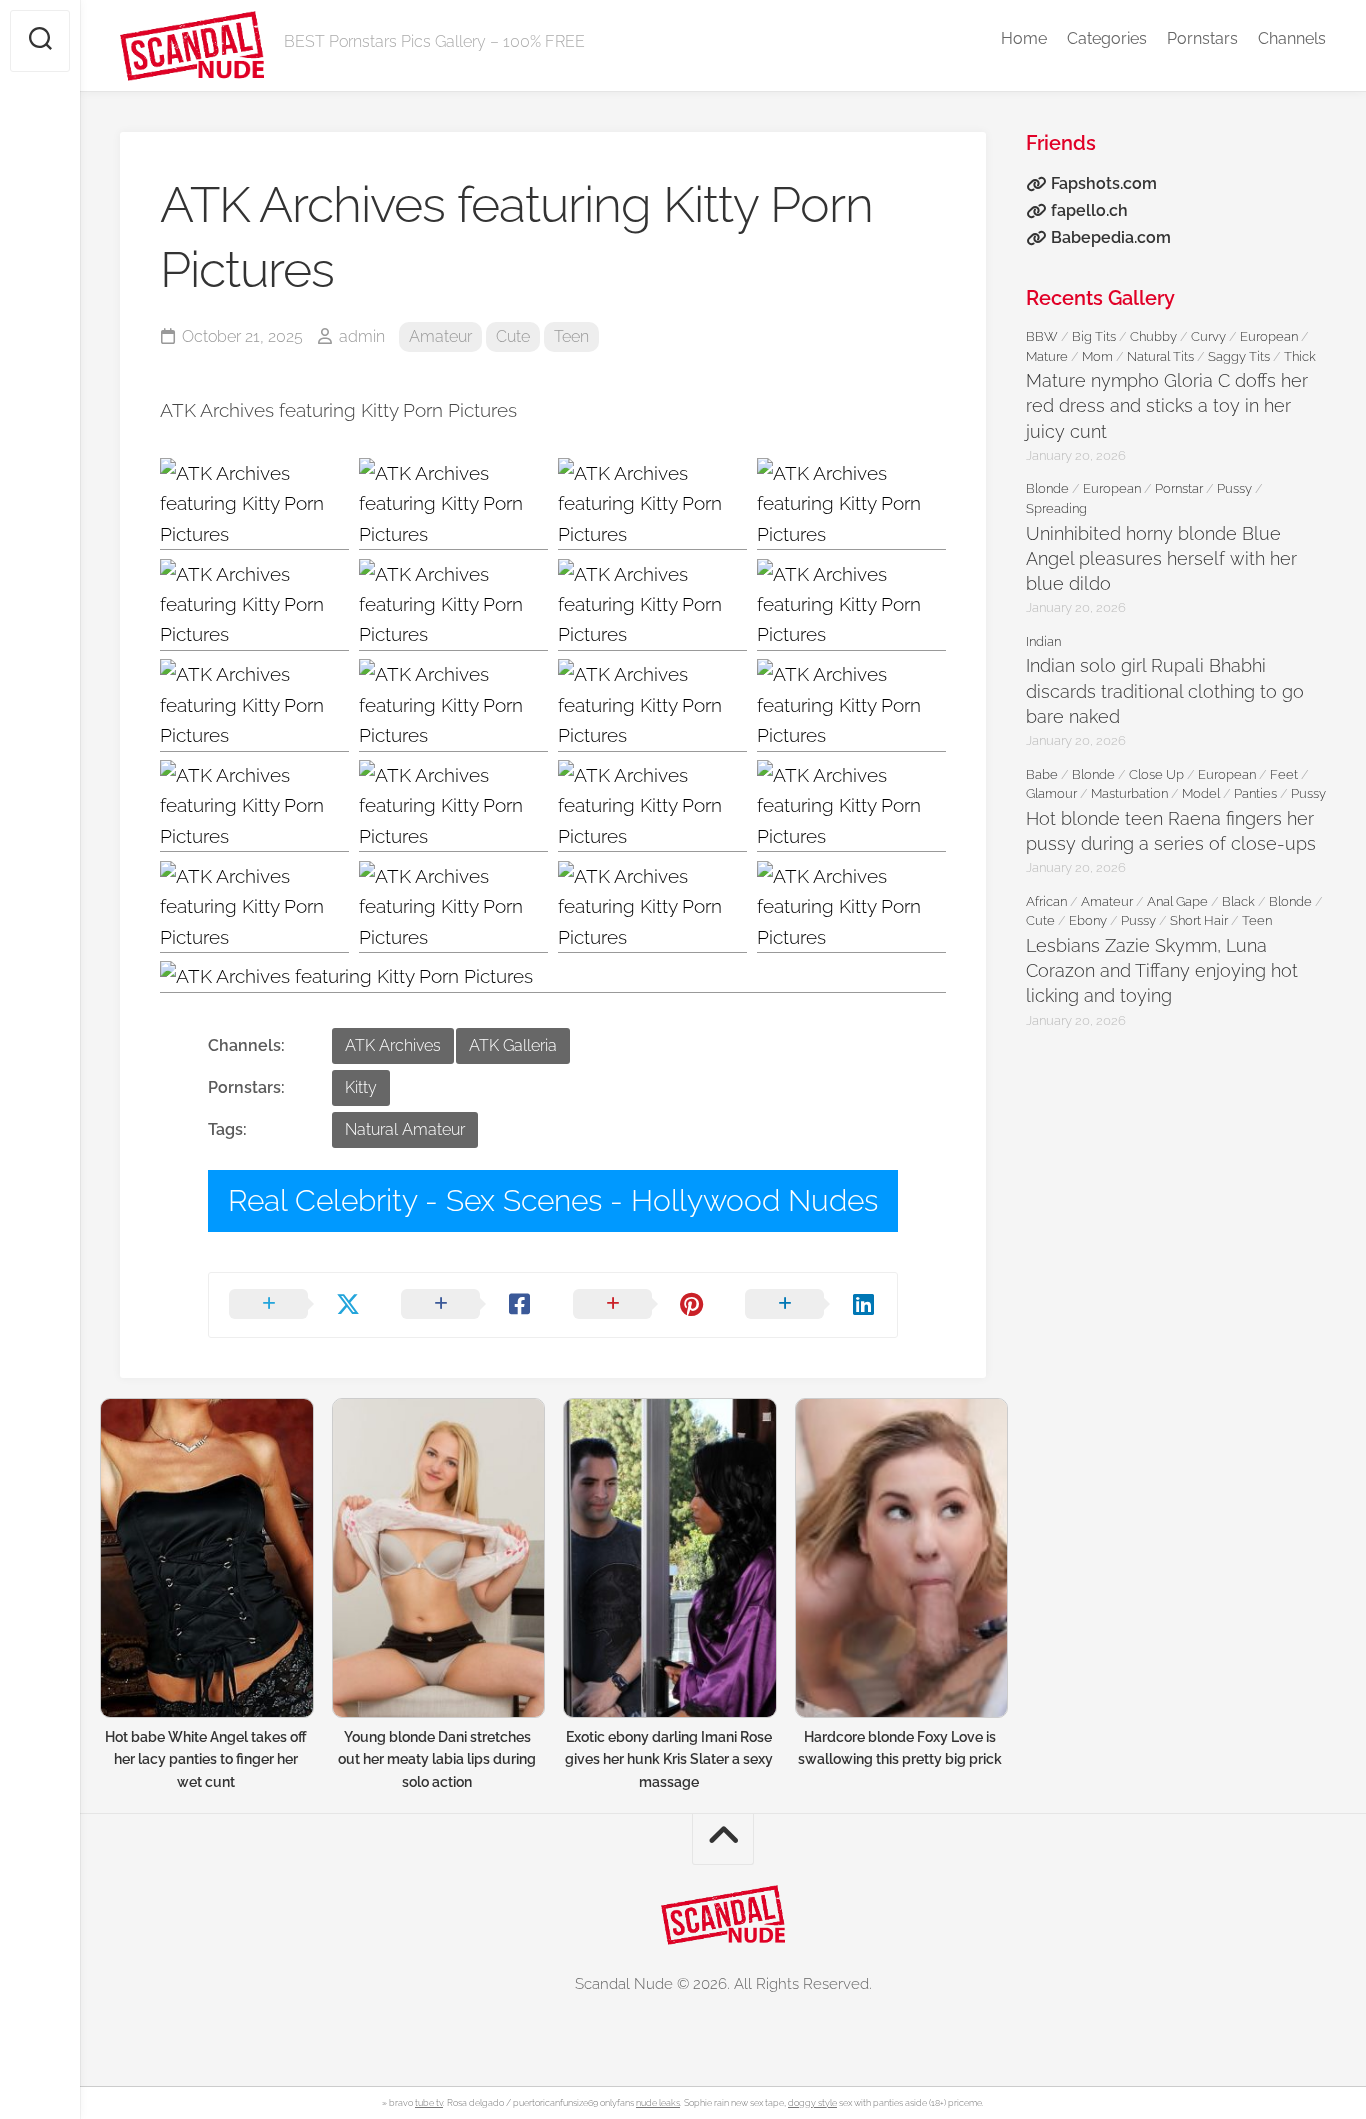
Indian (1043, 641)
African (1046, 901)
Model (1201, 793)
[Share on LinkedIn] (811, 1305)
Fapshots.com (1104, 183)
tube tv (429, 2103)
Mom (1097, 356)
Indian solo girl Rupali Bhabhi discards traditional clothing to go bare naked (1165, 690)
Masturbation (1129, 793)
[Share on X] (295, 1305)
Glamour (1051, 793)
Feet (1284, 774)
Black (1238, 901)
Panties (1255, 793)
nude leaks (658, 2103)
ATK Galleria (513, 1045)
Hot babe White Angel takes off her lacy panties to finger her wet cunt (206, 1759)
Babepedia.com (1111, 237)
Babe (1042, 774)
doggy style (812, 2103)
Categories (1107, 38)
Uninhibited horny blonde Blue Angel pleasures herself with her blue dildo (1161, 558)
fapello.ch (1089, 210)
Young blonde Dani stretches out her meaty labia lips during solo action (437, 1759)
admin (362, 336)
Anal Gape (1177, 901)
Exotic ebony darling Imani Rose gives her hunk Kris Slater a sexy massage (669, 1759)
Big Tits (1094, 336)
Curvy (1208, 336)
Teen (571, 336)
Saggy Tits (1239, 356)
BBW (1042, 336)
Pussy (1234, 488)
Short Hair (1199, 920)
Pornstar (1179, 488)
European (1269, 336)
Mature (1047, 356)
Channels (1292, 38)
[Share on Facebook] (467, 1305)
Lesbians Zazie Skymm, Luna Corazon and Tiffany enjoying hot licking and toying (1162, 970)
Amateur (440, 336)
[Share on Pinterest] (639, 1305)
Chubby (1153, 336)
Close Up (1156, 774)
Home (1024, 38)
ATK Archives (393, 1045)
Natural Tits (1160, 356)
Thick (1300, 356)
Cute (513, 336)
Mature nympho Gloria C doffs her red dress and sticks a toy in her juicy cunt (1167, 405)
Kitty (361, 1087)
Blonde (1047, 488)
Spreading (1056, 508)
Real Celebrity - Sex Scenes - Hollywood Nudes (553, 1200)
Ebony (1088, 920)
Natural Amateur (405, 1129)
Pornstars (1202, 38)
